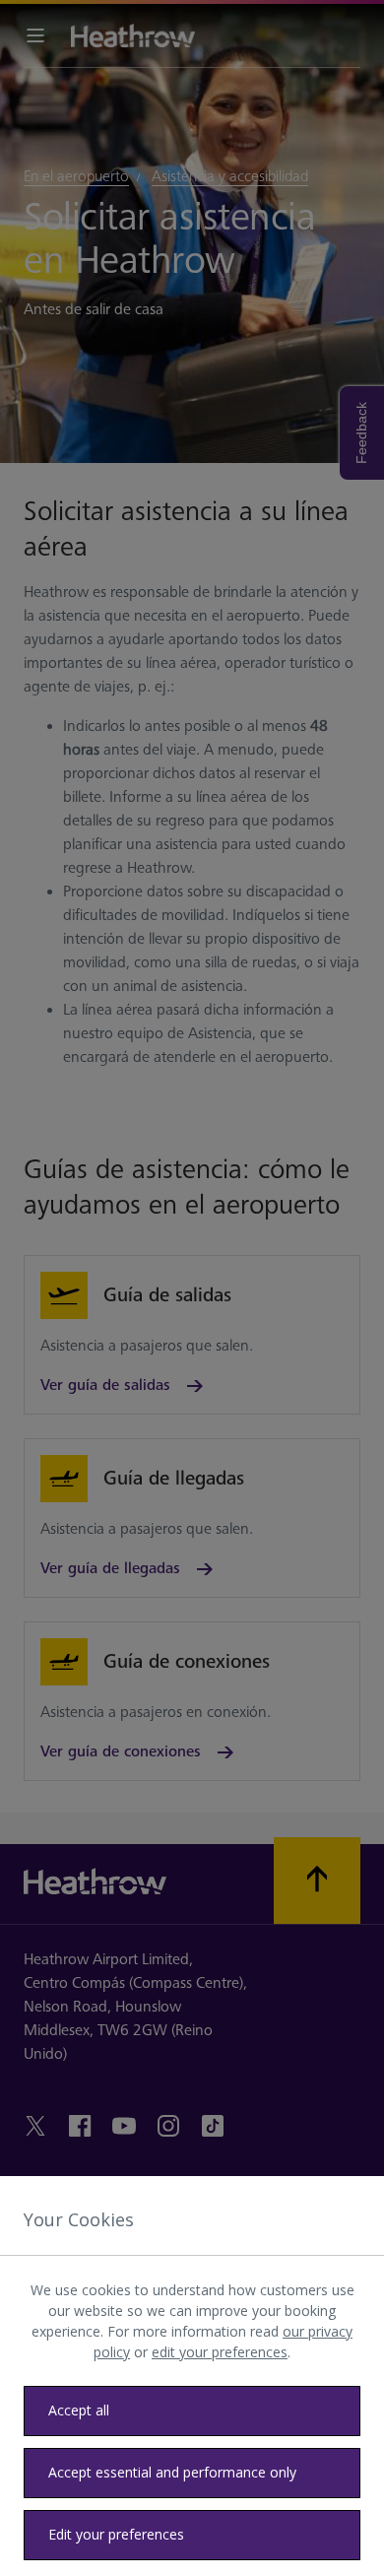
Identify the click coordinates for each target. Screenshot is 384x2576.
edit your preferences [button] (220, 2352)
